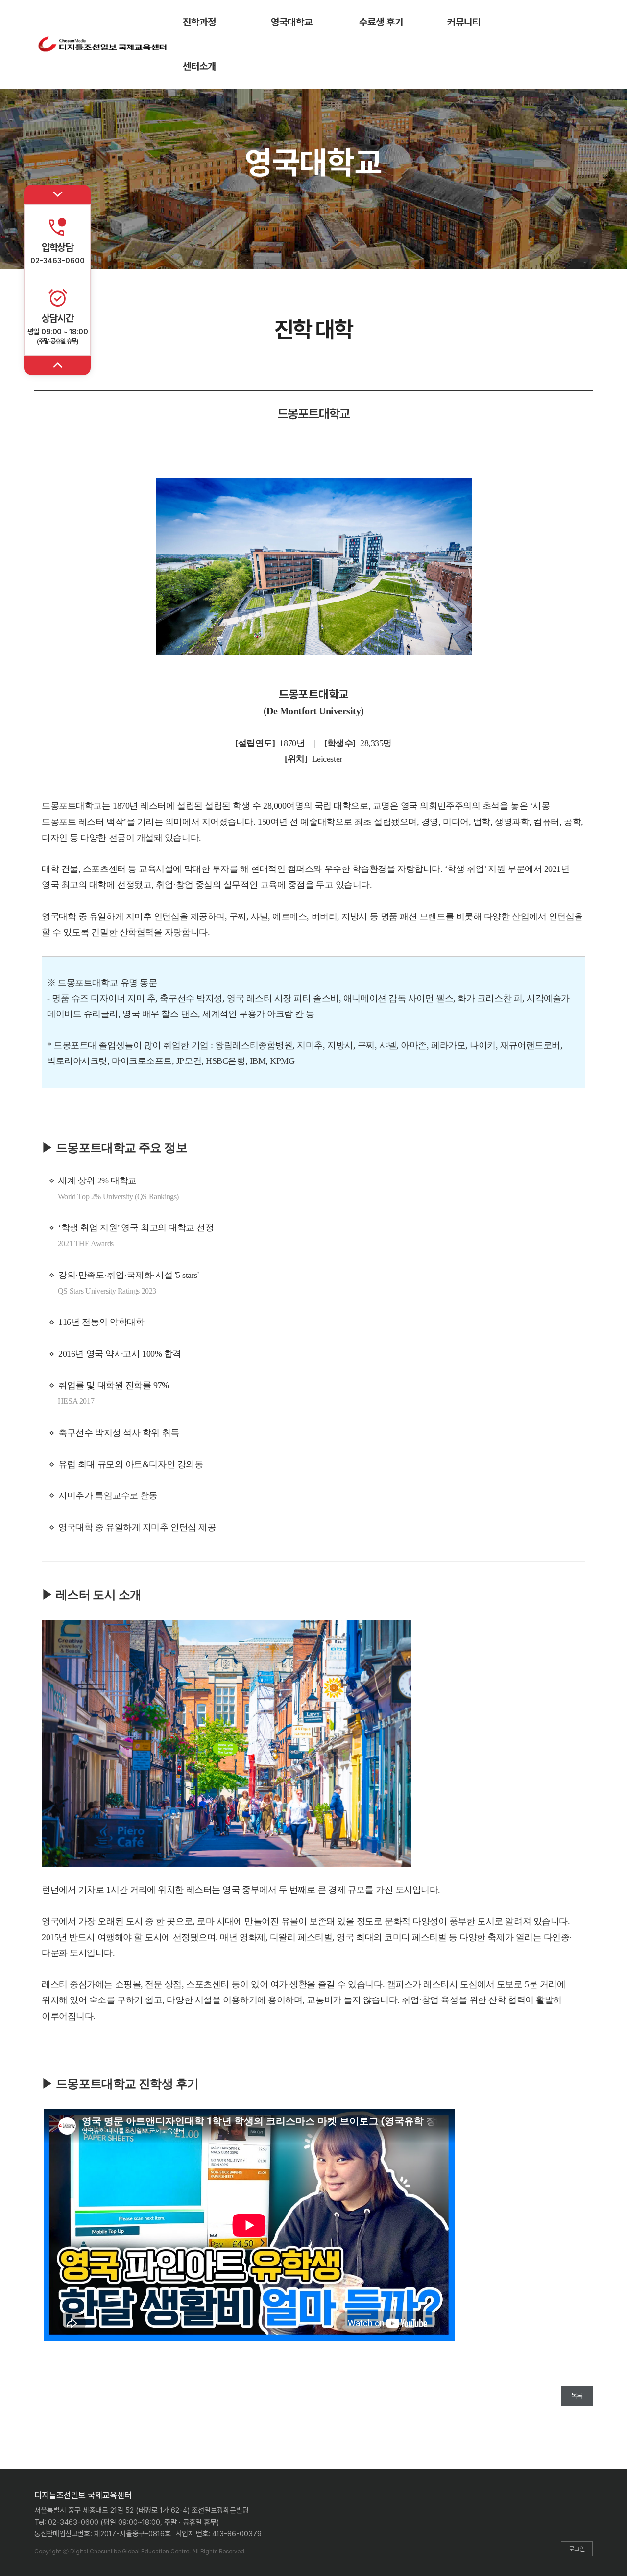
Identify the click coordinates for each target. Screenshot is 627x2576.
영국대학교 (292, 22)
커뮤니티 (464, 22)
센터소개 (199, 66)
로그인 (577, 2549)
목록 (577, 2396)
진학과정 (199, 22)
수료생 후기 (381, 22)
